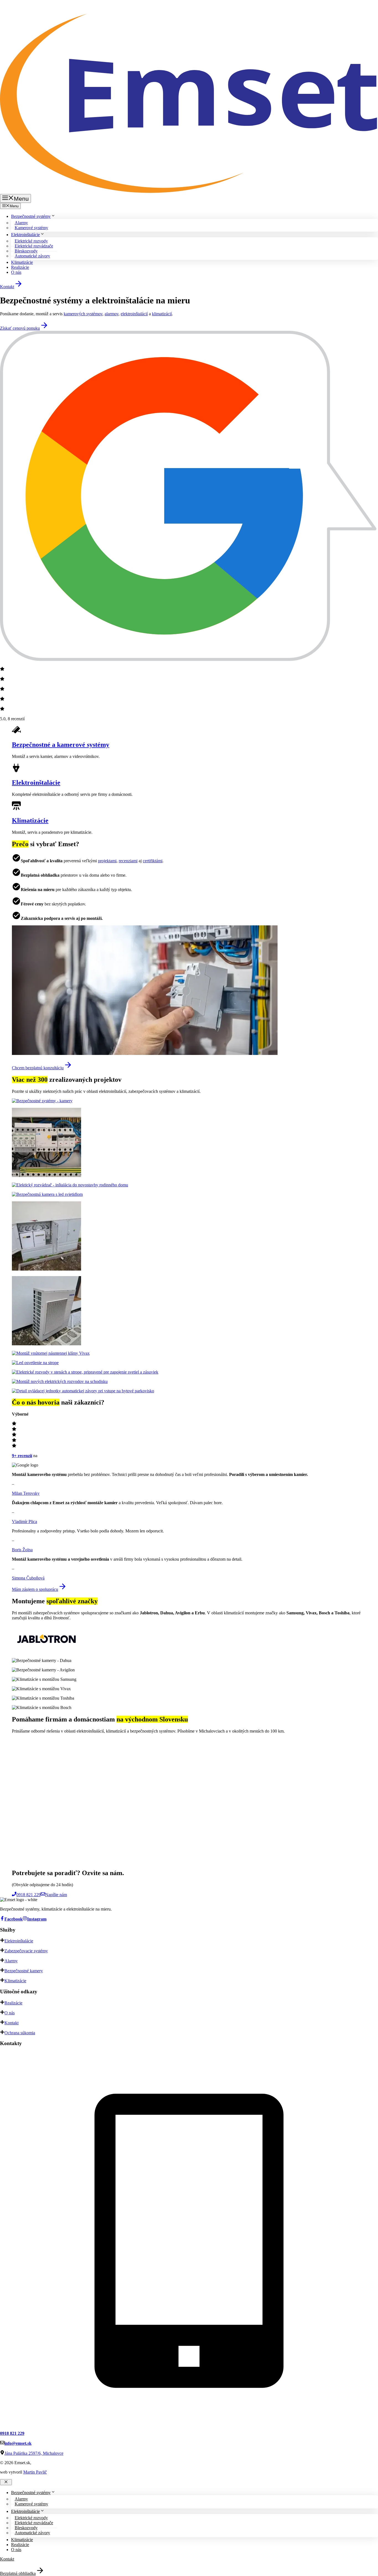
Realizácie (20, 267)
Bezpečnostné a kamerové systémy (61, 745)
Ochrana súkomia (20, 2033)
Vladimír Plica (24, 1521)
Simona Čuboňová (28, 1578)
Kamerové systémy (31, 228)
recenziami (128, 861)
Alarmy (11, 1961)
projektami (107, 861)
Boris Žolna (22, 1550)
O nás (16, 272)
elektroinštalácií (134, 314)
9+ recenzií (22, 1456)
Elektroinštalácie (25, 235)
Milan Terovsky (26, 1493)
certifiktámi (153, 861)
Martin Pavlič (35, 2472)
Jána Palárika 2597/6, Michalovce (34, 2453)
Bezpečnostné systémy (31, 216)
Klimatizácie (22, 262)
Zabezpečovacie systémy (26, 1951)
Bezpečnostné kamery (24, 1971)
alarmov (112, 314)
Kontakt (11, 2023)
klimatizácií (162, 314)
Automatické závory (32, 256)
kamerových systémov (83, 314)
